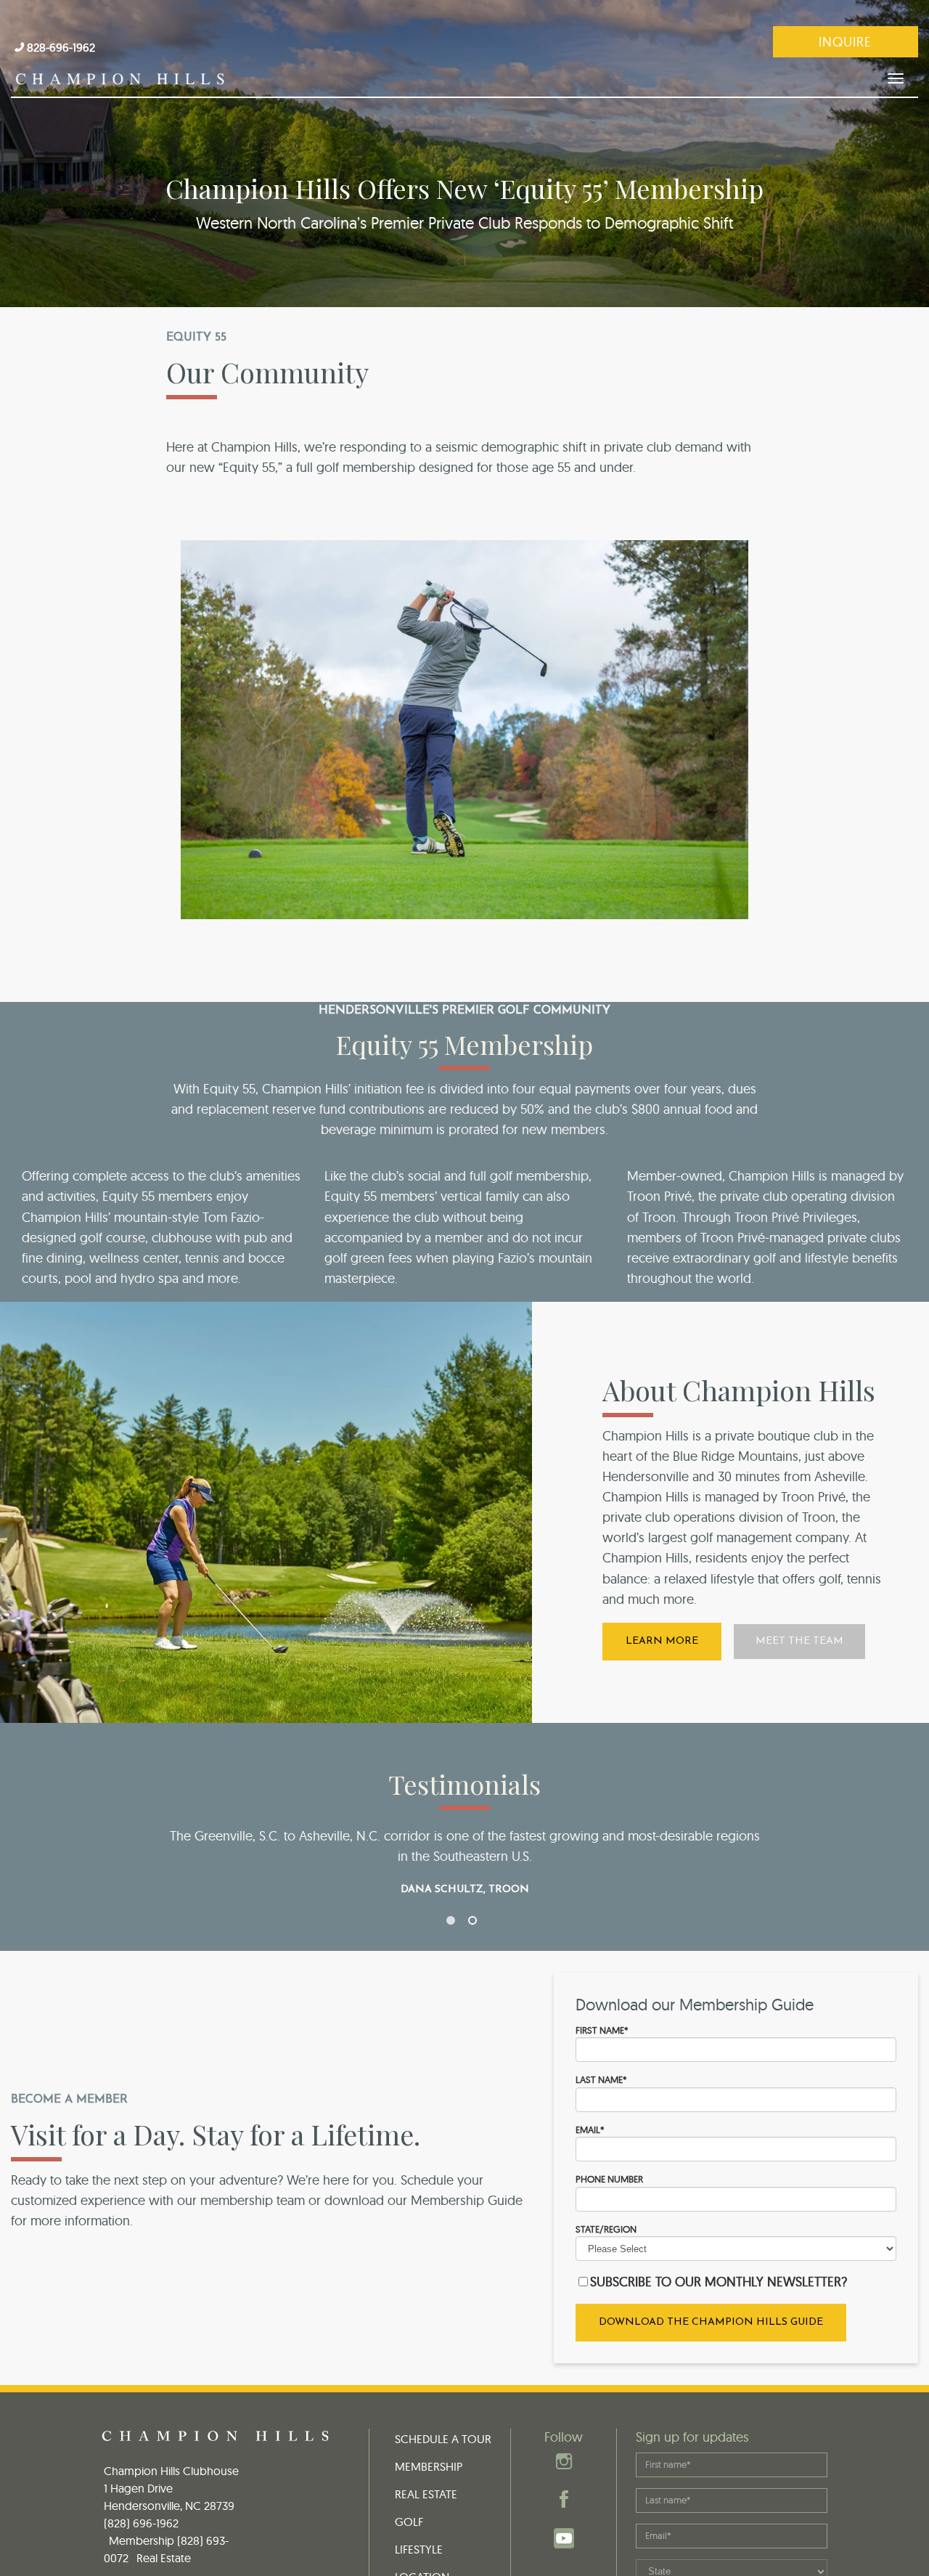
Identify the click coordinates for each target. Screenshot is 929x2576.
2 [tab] (475, 1923)
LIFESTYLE (419, 2549)
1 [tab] (454, 1923)
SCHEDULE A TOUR (443, 2439)
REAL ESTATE (426, 2494)
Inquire (845, 42)
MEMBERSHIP (429, 2466)
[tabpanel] (464, 1860)
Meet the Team (799, 1641)
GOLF (409, 2522)
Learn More (662, 1641)
